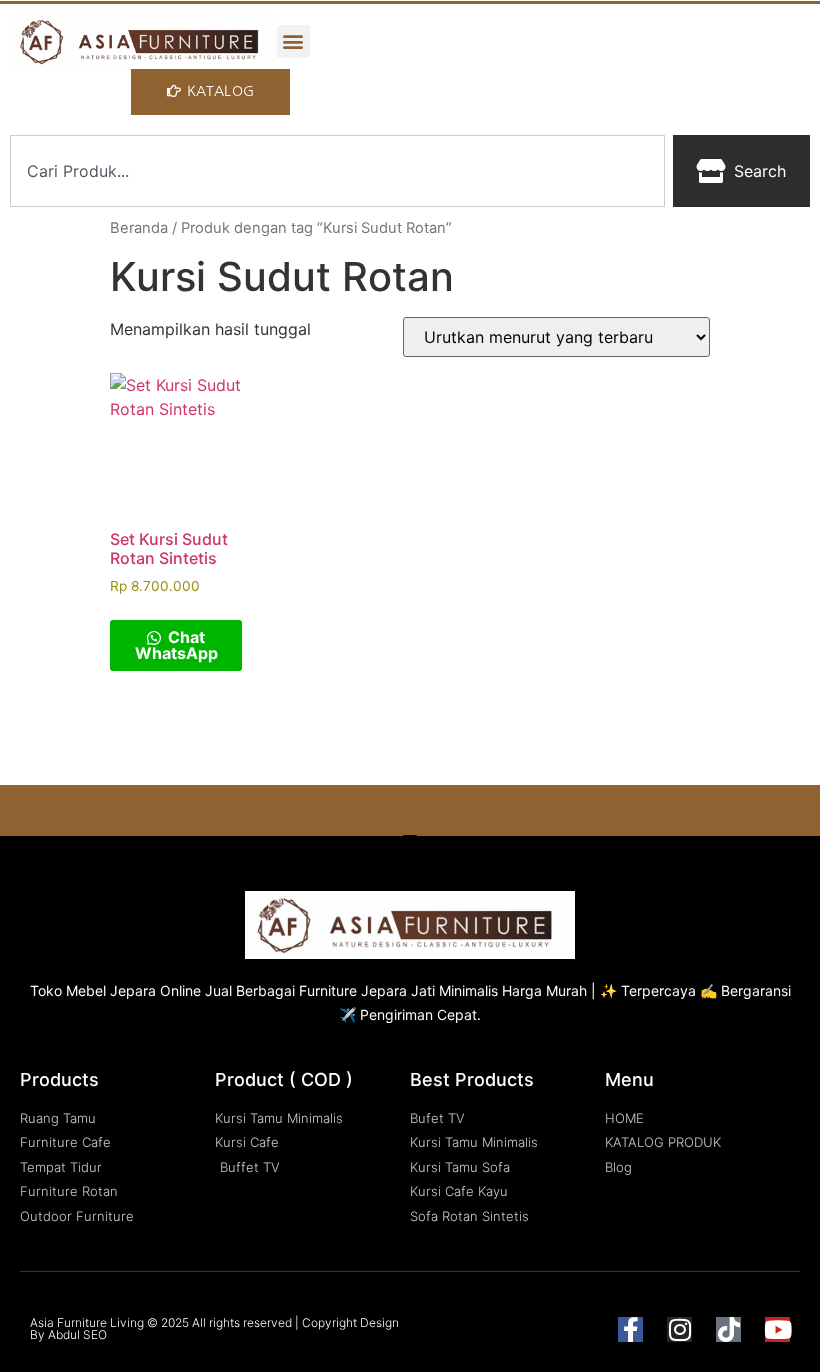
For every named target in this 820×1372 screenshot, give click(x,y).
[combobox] (337, 171)
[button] (293, 41)
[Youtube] (777, 1329)
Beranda (139, 228)
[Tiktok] (728, 1329)
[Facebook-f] (630, 1329)
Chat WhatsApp (176, 645)
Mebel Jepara (111, 990)
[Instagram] (679, 1329)
